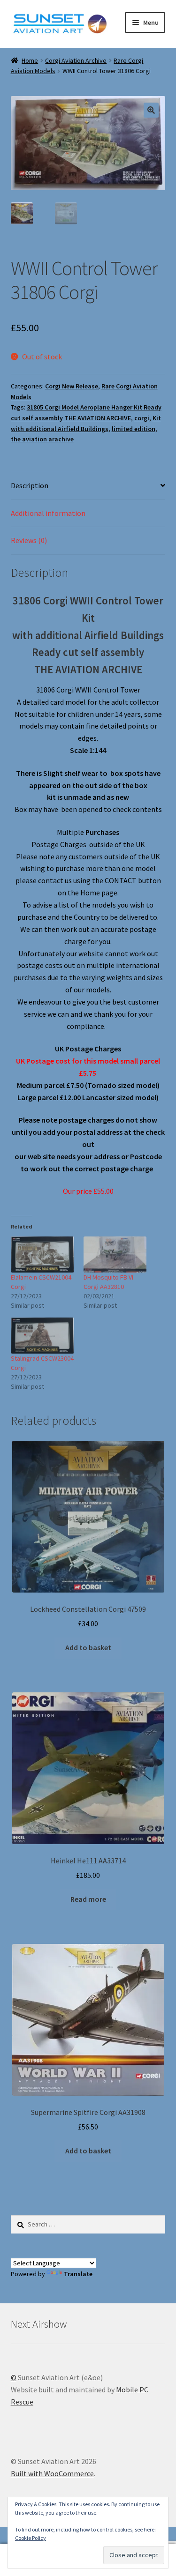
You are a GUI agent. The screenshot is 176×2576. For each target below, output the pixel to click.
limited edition (134, 429)
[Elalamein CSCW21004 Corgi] (42, 1254)
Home (30, 60)
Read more (88, 1899)
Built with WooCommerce (52, 2473)
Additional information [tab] (48, 513)
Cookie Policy (31, 2538)
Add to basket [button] (88, 1647)
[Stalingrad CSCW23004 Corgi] (42, 1336)
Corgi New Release (72, 386)
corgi (142, 418)
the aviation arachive (42, 439)
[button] (151, 110)
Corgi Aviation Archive (76, 60)
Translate (78, 2274)
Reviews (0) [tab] (29, 540)
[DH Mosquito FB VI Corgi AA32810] (115, 1254)
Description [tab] (30, 485)
